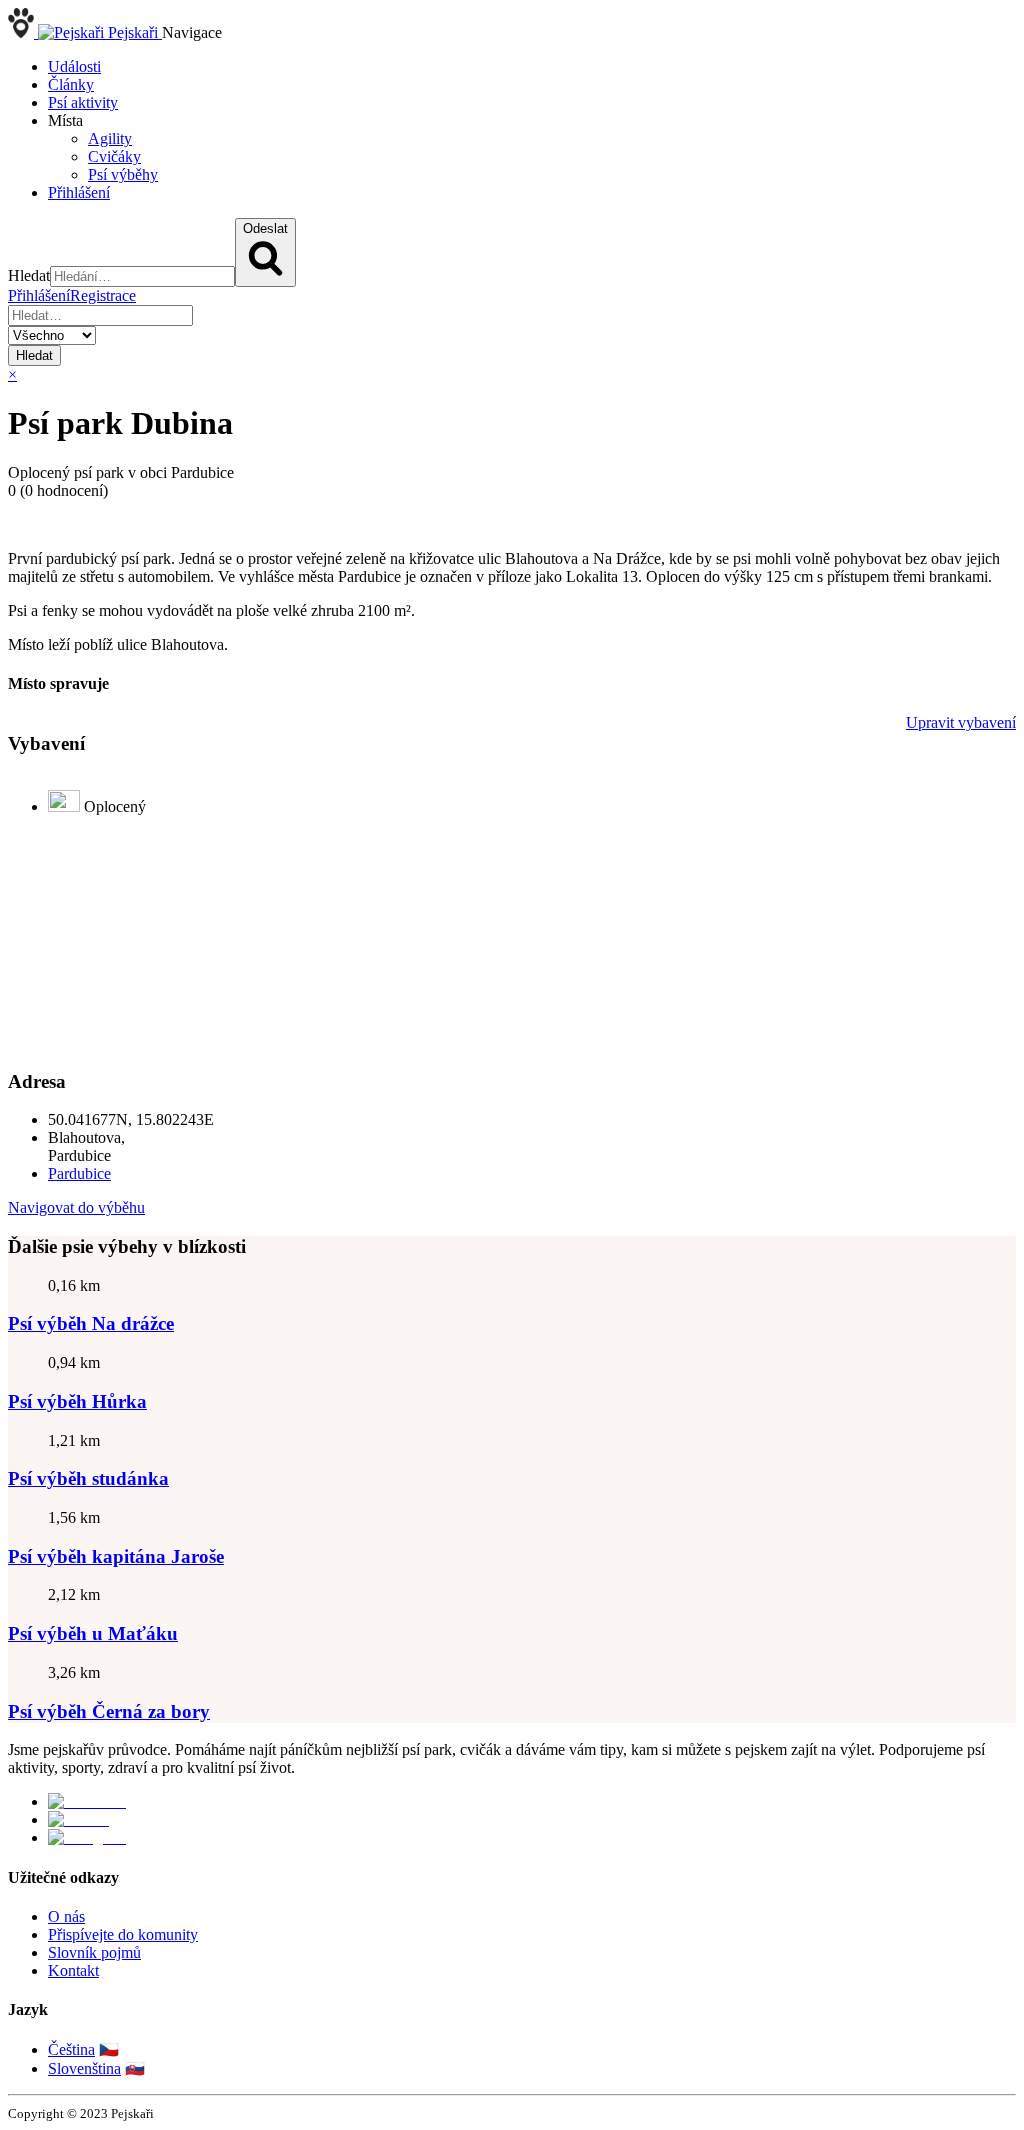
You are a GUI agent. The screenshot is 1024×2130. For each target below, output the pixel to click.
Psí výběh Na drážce (91, 1323)
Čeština (71, 2049)
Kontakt (73, 1970)
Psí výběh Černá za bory (109, 1711)
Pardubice (79, 1173)
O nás (66, 1916)
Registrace (103, 295)
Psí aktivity (83, 102)
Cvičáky (114, 156)
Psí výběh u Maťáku (93, 1633)
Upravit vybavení (961, 722)
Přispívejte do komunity (123, 1934)
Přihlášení (79, 192)
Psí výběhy (123, 174)
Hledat (34, 355)
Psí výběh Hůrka (77, 1401)
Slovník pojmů (94, 1952)
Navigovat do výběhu (76, 1207)
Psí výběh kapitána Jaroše (116, 1556)
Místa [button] (65, 120)
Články (71, 84)
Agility (110, 138)
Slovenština (84, 2068)
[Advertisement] (512, 942)
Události (74, 66)
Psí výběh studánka (88, 1478)
